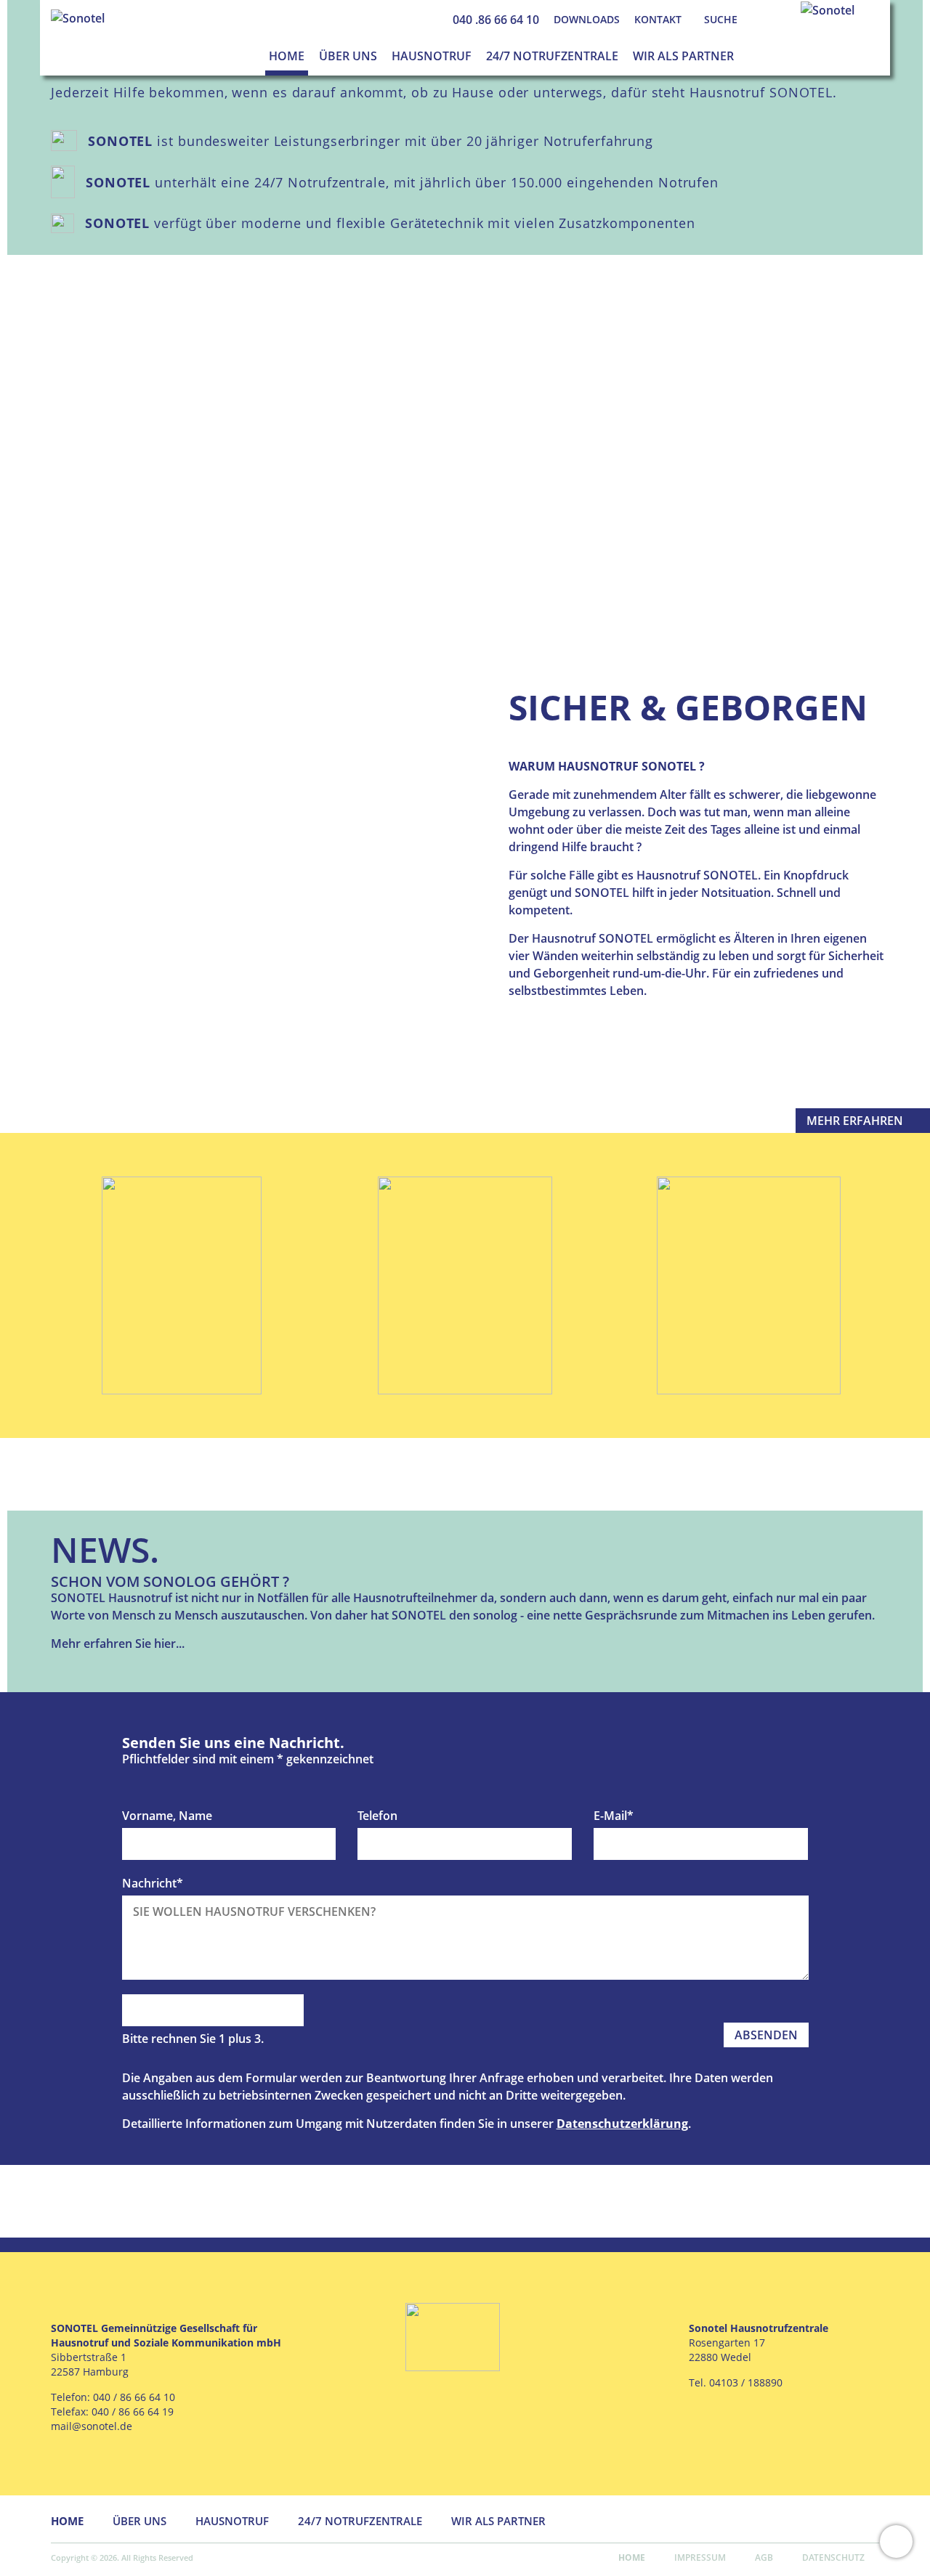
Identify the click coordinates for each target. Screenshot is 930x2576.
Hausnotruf (432, 56)
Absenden (766, 2035)
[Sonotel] (78, 17)
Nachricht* (153, 1883)
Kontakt (658, 19)
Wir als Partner (683, 56)
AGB (764, 2557)
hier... (169, 1643)
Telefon (377, 1816)
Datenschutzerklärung (622, 2124)
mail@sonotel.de (92, 2426)
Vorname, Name (167, 1816)
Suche (721, 19)
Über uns (348, 56)
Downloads (587, 19)
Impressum (700, 2557)
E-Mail (614, 1816)
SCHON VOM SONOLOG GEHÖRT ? (170, 1581)
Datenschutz (833, 2557)
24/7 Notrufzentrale (552, 56)
